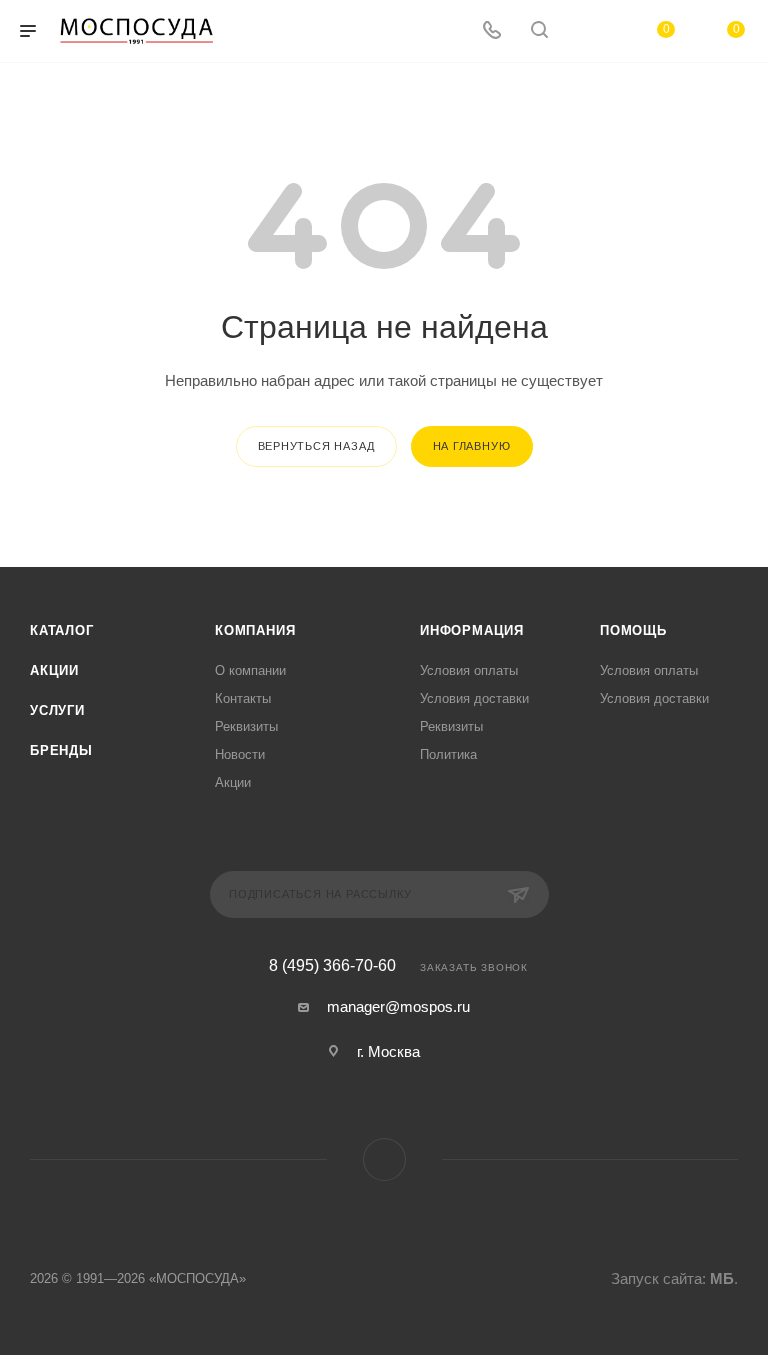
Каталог (62, 630)
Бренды (61, 750)
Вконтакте (384, 1159)
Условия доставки (474, 698)
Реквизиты (246, 726)
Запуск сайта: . (674, 1278)
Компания (255, 630)
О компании (250, 670)
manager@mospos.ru (398, 1006)
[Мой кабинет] (587, 31)
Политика (448, 754)
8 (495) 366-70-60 (332, 966)
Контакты (243, 698)
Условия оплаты (469, 670)
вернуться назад (316, 446)
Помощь (633, 630)
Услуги (57, 710)
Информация (472, 630)
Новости (240, 754)
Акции (54, 670)
